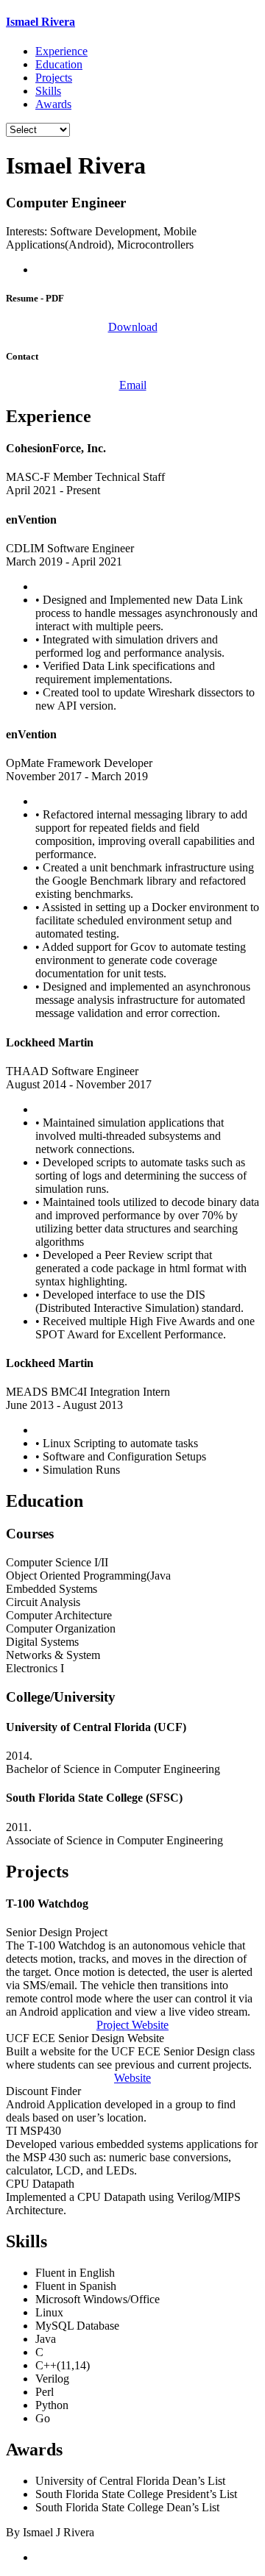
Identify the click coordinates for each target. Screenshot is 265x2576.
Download (133, 327)
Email (133, 385)
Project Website (132, 2025)
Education (59, 64)
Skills (48, 91)
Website (132, 2078)
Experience (61, 51)
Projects (54, 78)
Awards (53, 104)
